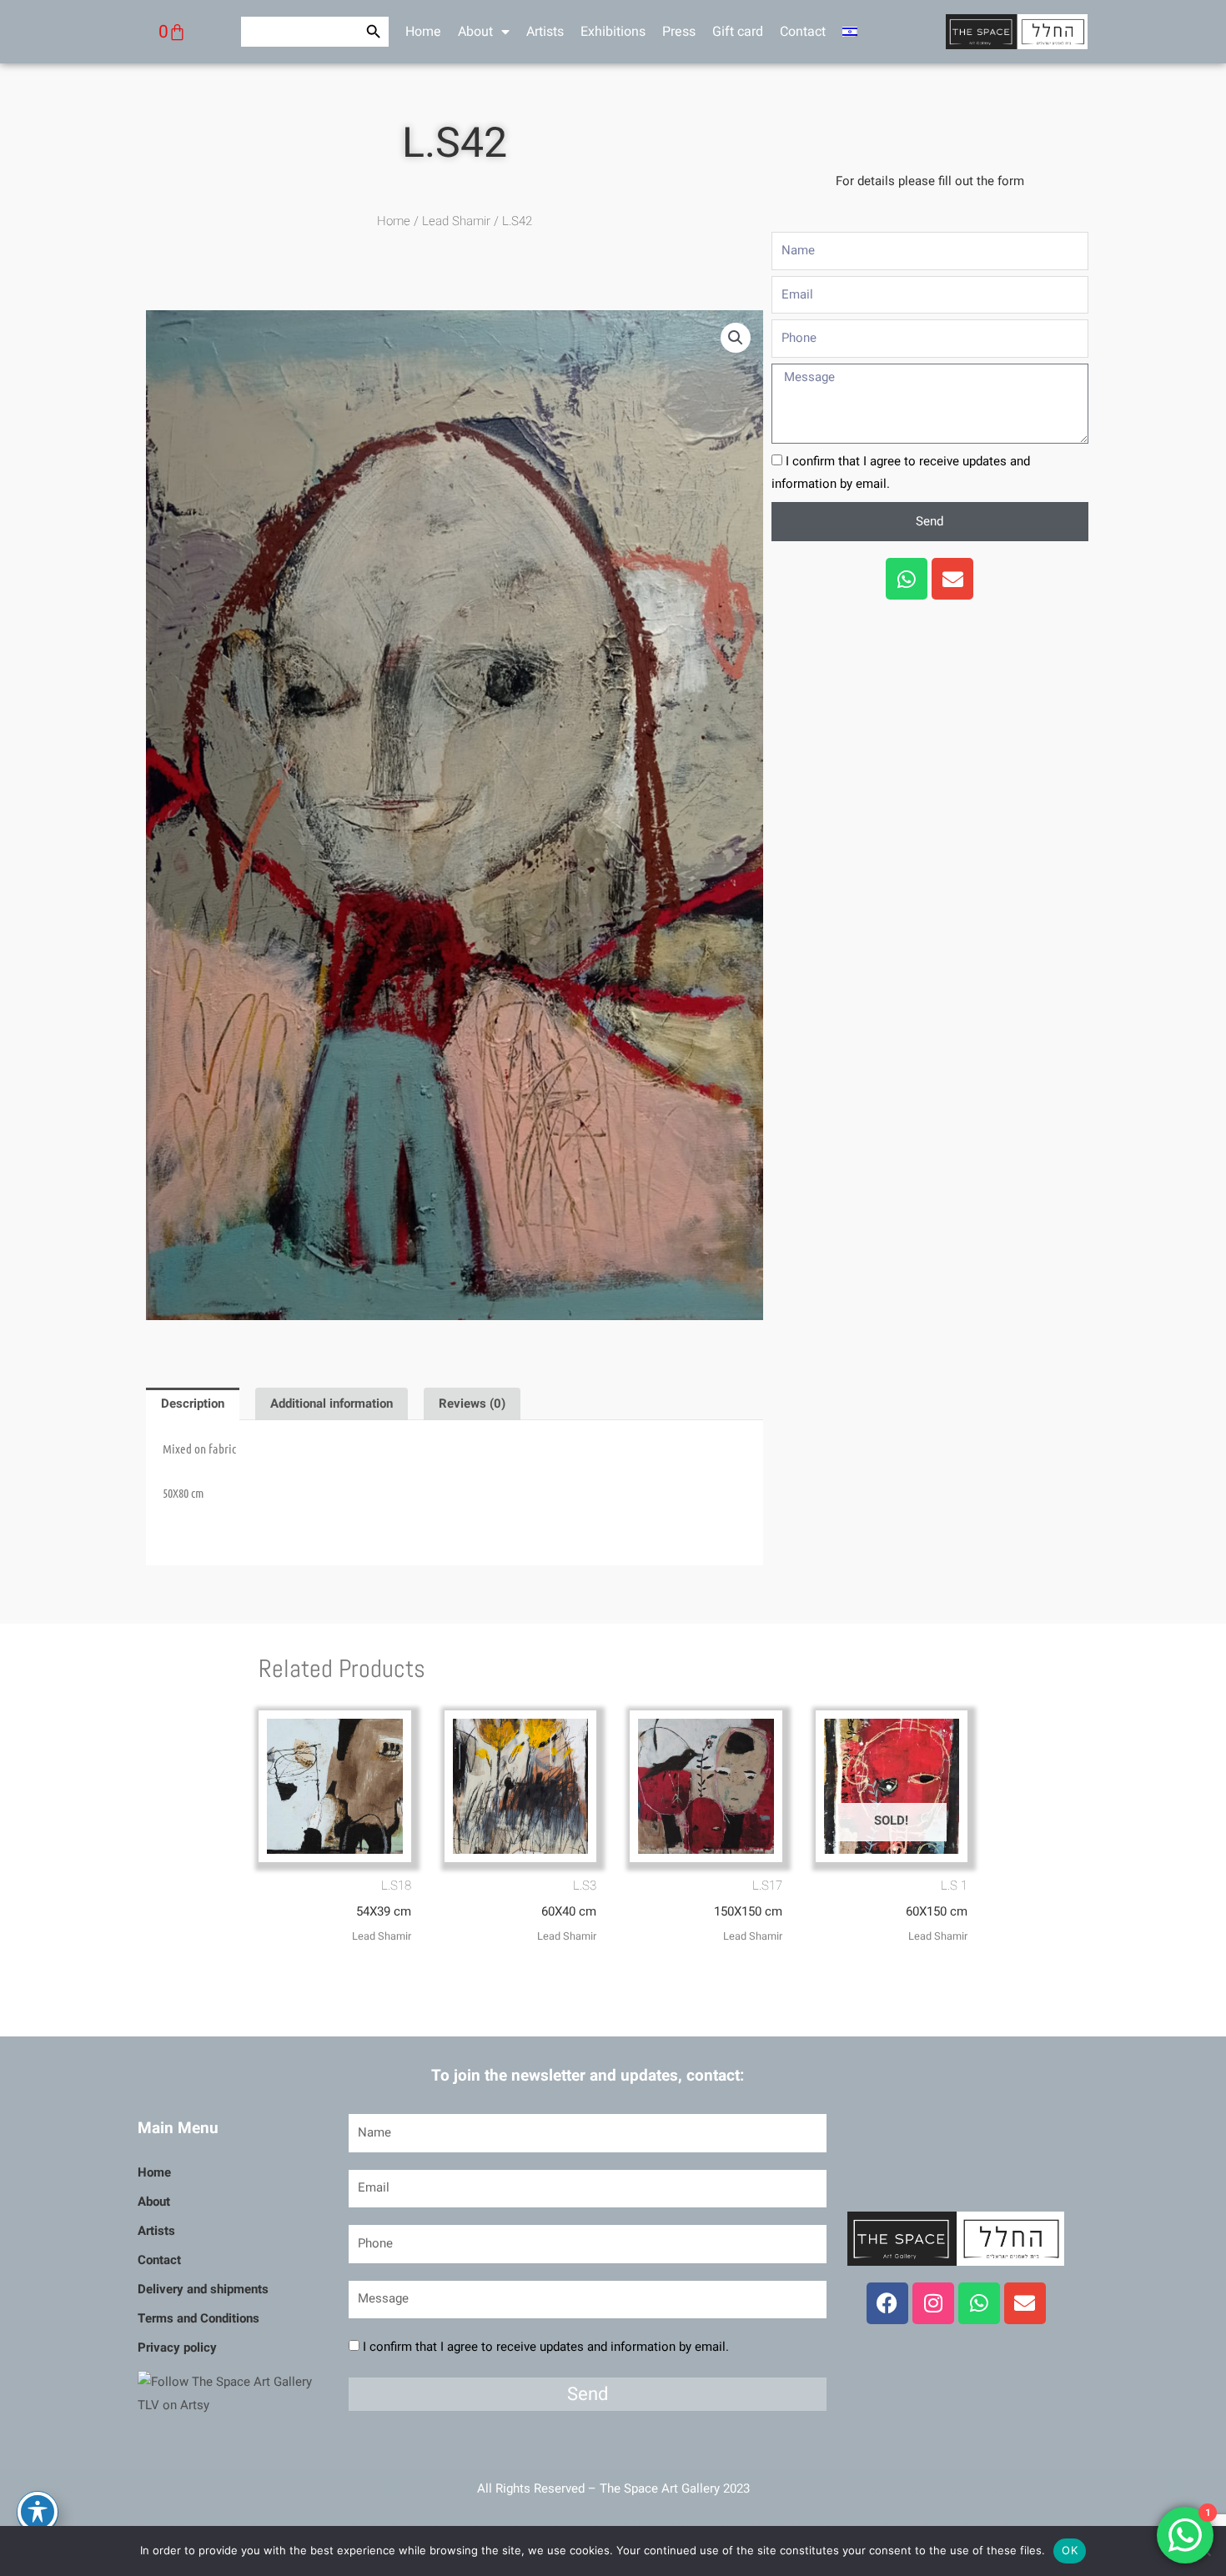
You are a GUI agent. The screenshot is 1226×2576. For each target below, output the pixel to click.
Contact (803, 32)
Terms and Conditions (198, 2318)
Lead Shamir (456, 221)
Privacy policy (177, 2348)
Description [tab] (193, 1403)
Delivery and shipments (203, 2289)
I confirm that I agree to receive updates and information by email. (546, 2347)
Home (423, 32)
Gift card (738, 32)
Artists (545, 32)
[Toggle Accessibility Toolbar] (38, 2512)
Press (679, 32)
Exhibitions (613, 32)
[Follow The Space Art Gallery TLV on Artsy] (233, 2393)
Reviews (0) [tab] (472, 1403)
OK (1070, 2550)
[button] (736, 338)
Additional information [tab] (332, 1403)
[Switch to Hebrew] (850, 32)
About (475, 32)
